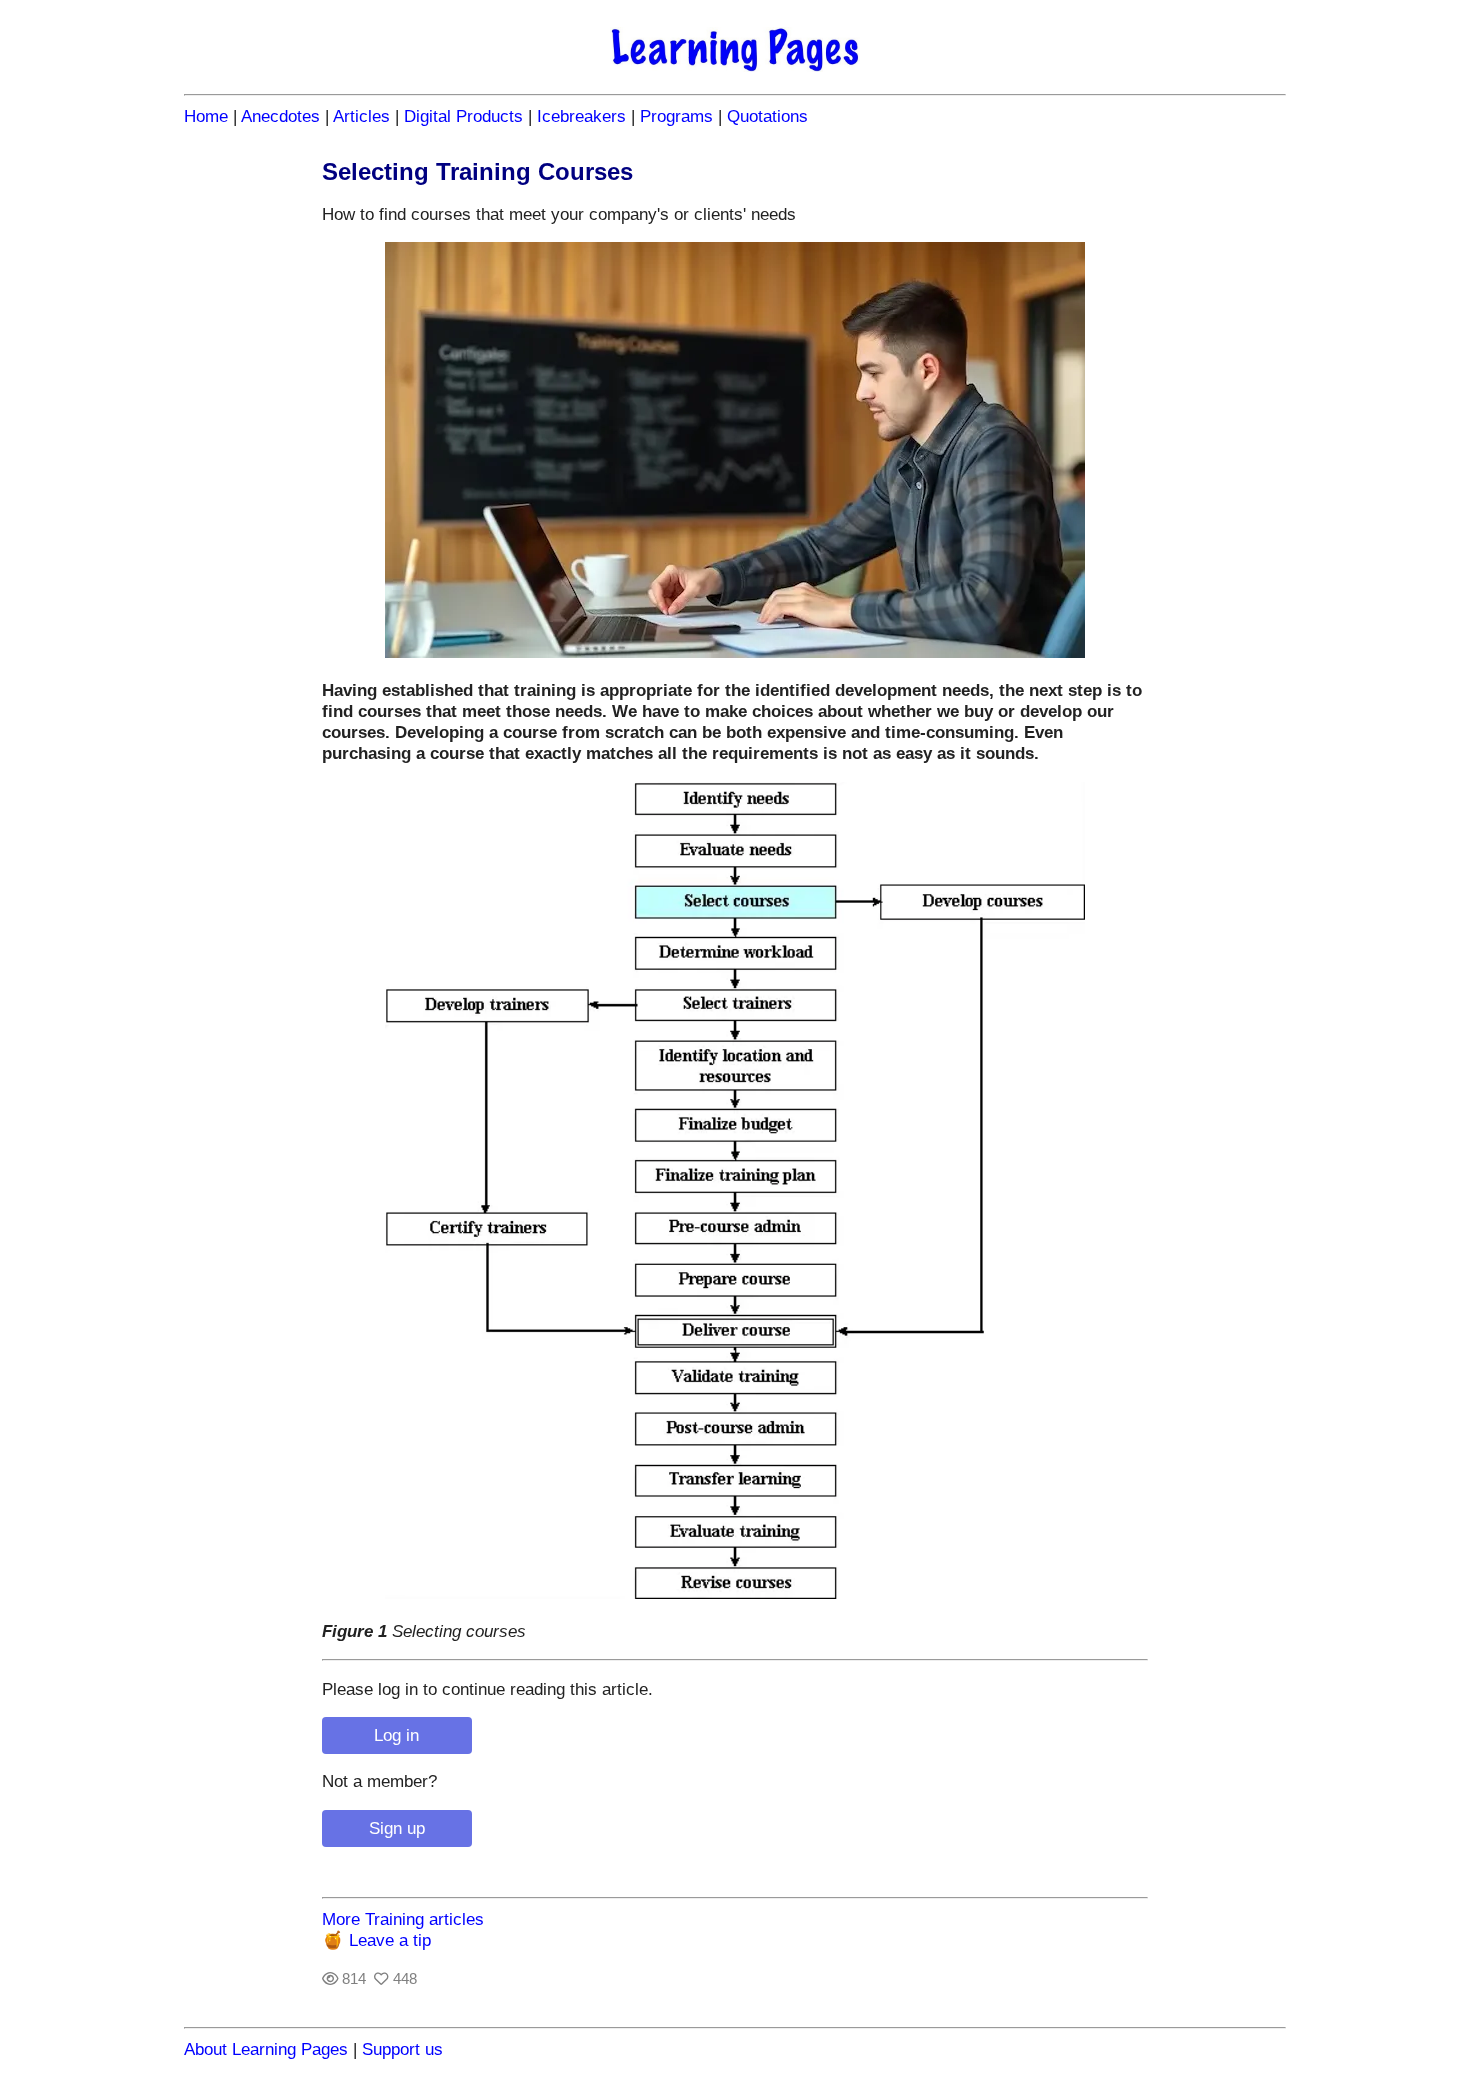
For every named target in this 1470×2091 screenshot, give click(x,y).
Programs (676, 116)
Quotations (767, 116)
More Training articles (403, 1919)
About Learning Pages (266, 2049)
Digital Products (463, 116)
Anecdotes (280, 116)
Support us (402, 2049)
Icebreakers (581, 116)
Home (206, 116)
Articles (361, 116)
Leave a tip (390, 1940)
